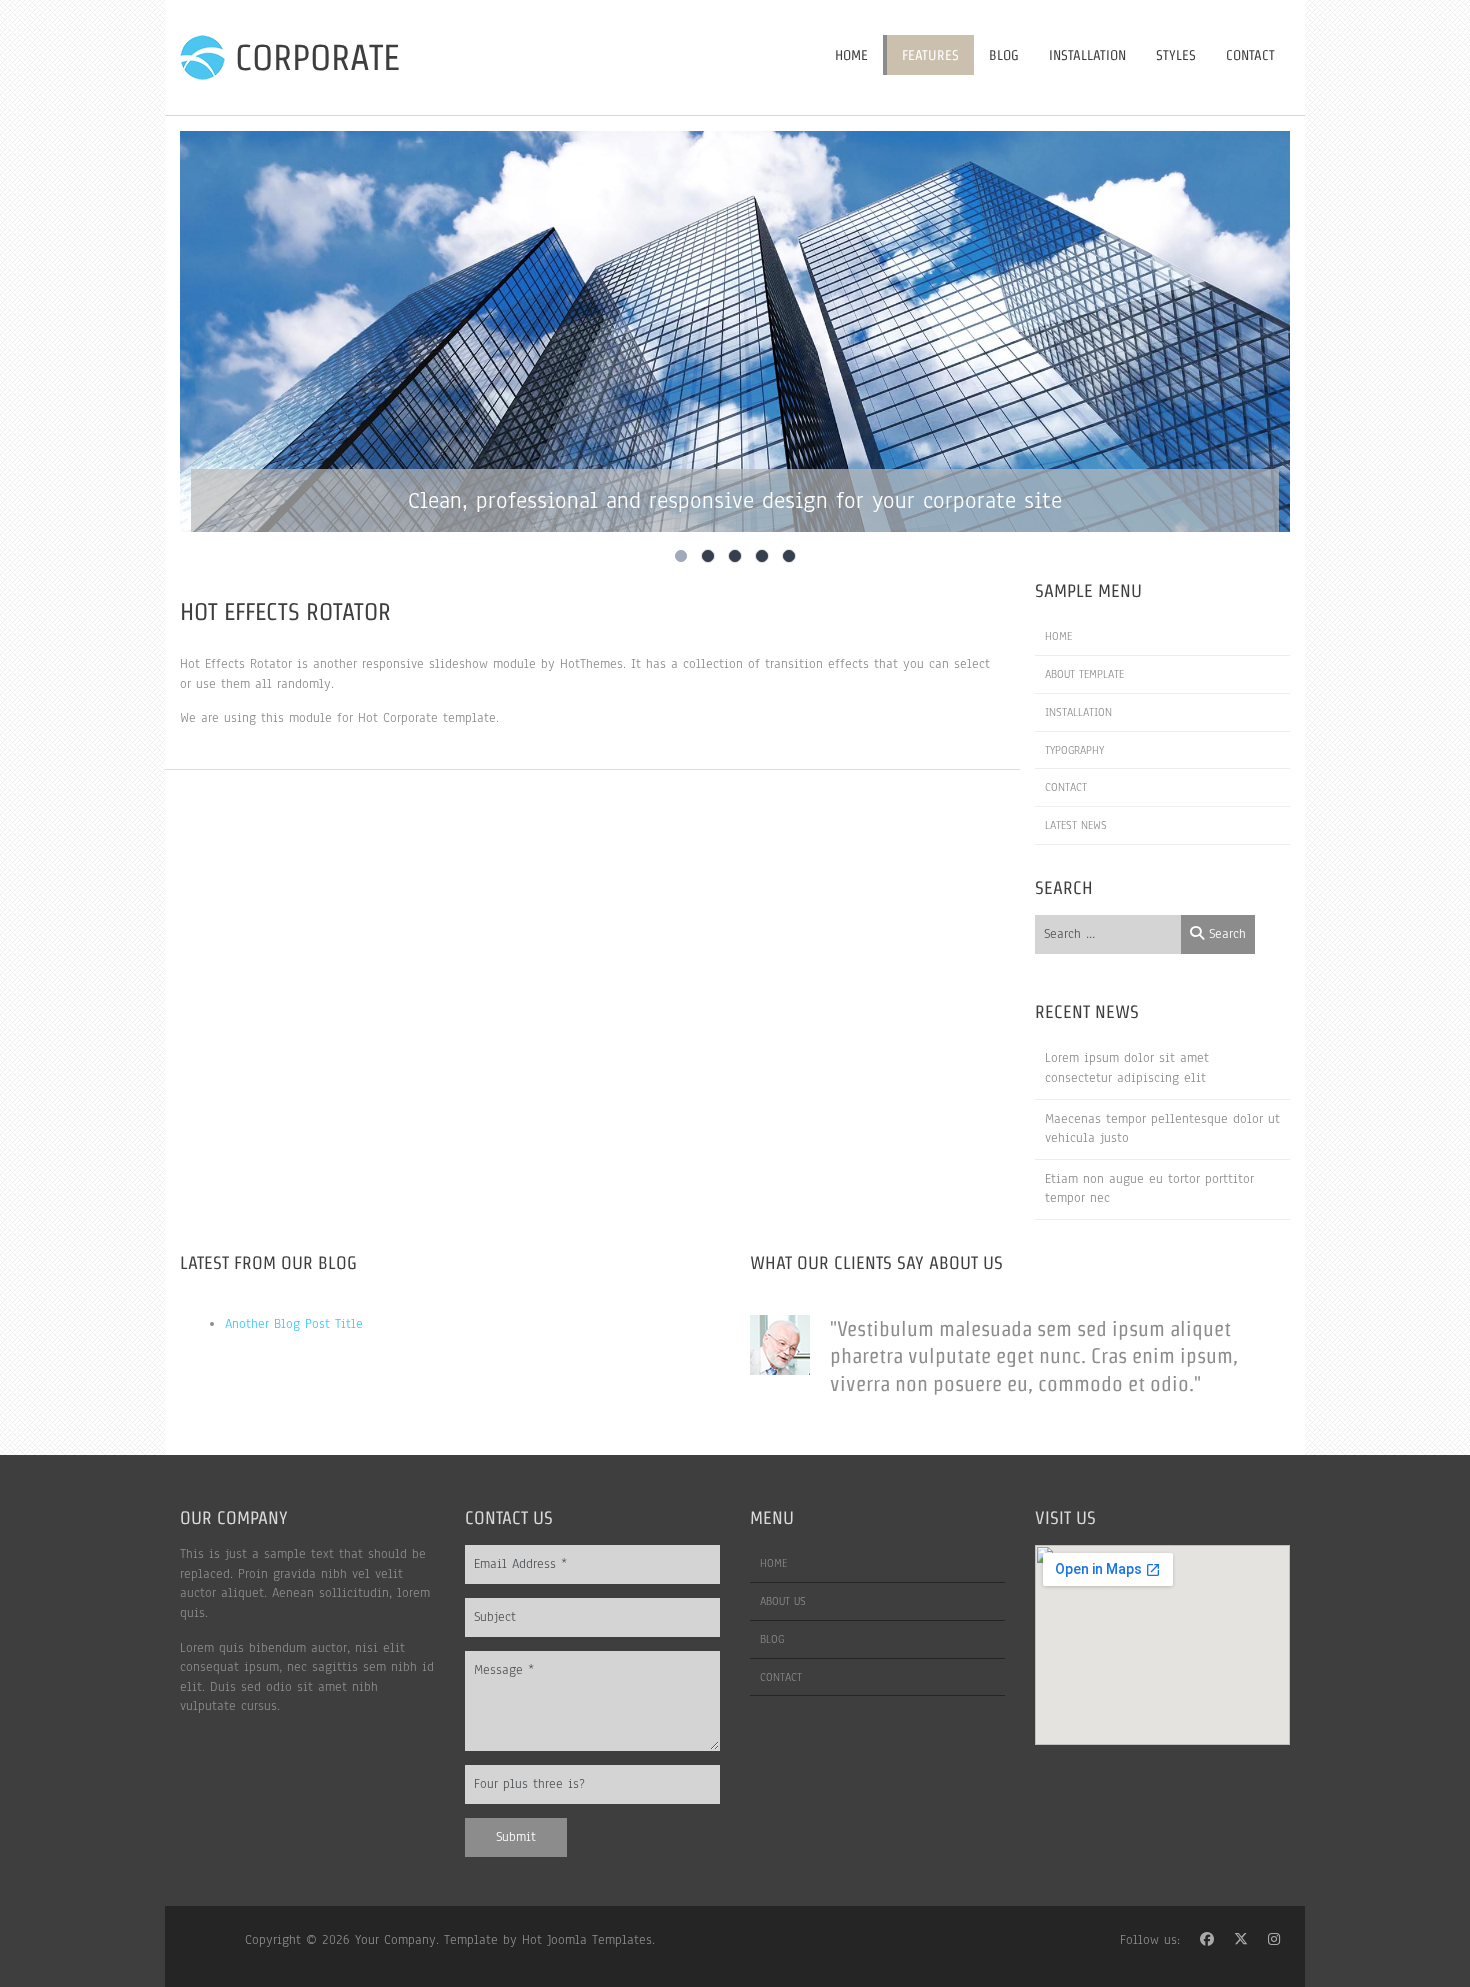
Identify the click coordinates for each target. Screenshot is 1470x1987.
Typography (1074, 750)
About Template (1084, 674)
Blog (1004, 55)
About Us (783, 1601)
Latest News (1076, 825)
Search (1225, 934)
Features (930, 55)
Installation (1087, 55)
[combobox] (1108, 934)
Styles (1176, 55)
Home (851, 55)
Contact (1250, 55)
